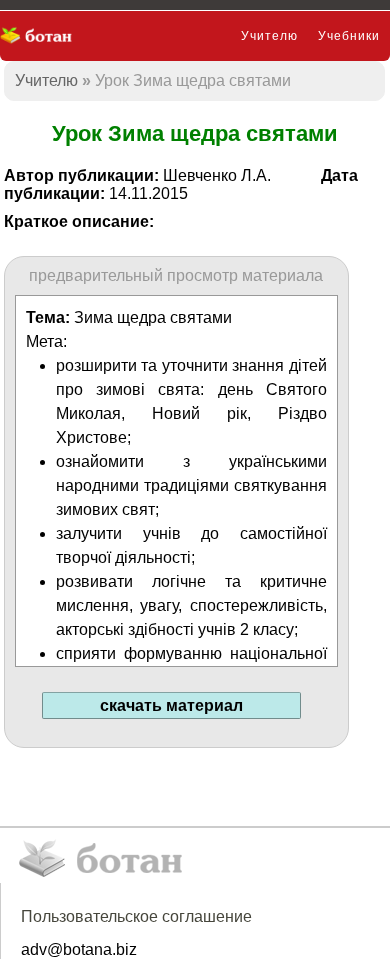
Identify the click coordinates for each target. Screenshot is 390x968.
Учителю (269, 36)
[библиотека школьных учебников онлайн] (42, 36)
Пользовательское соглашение (136, 916)
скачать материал (171, 705)
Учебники (349, 36)
